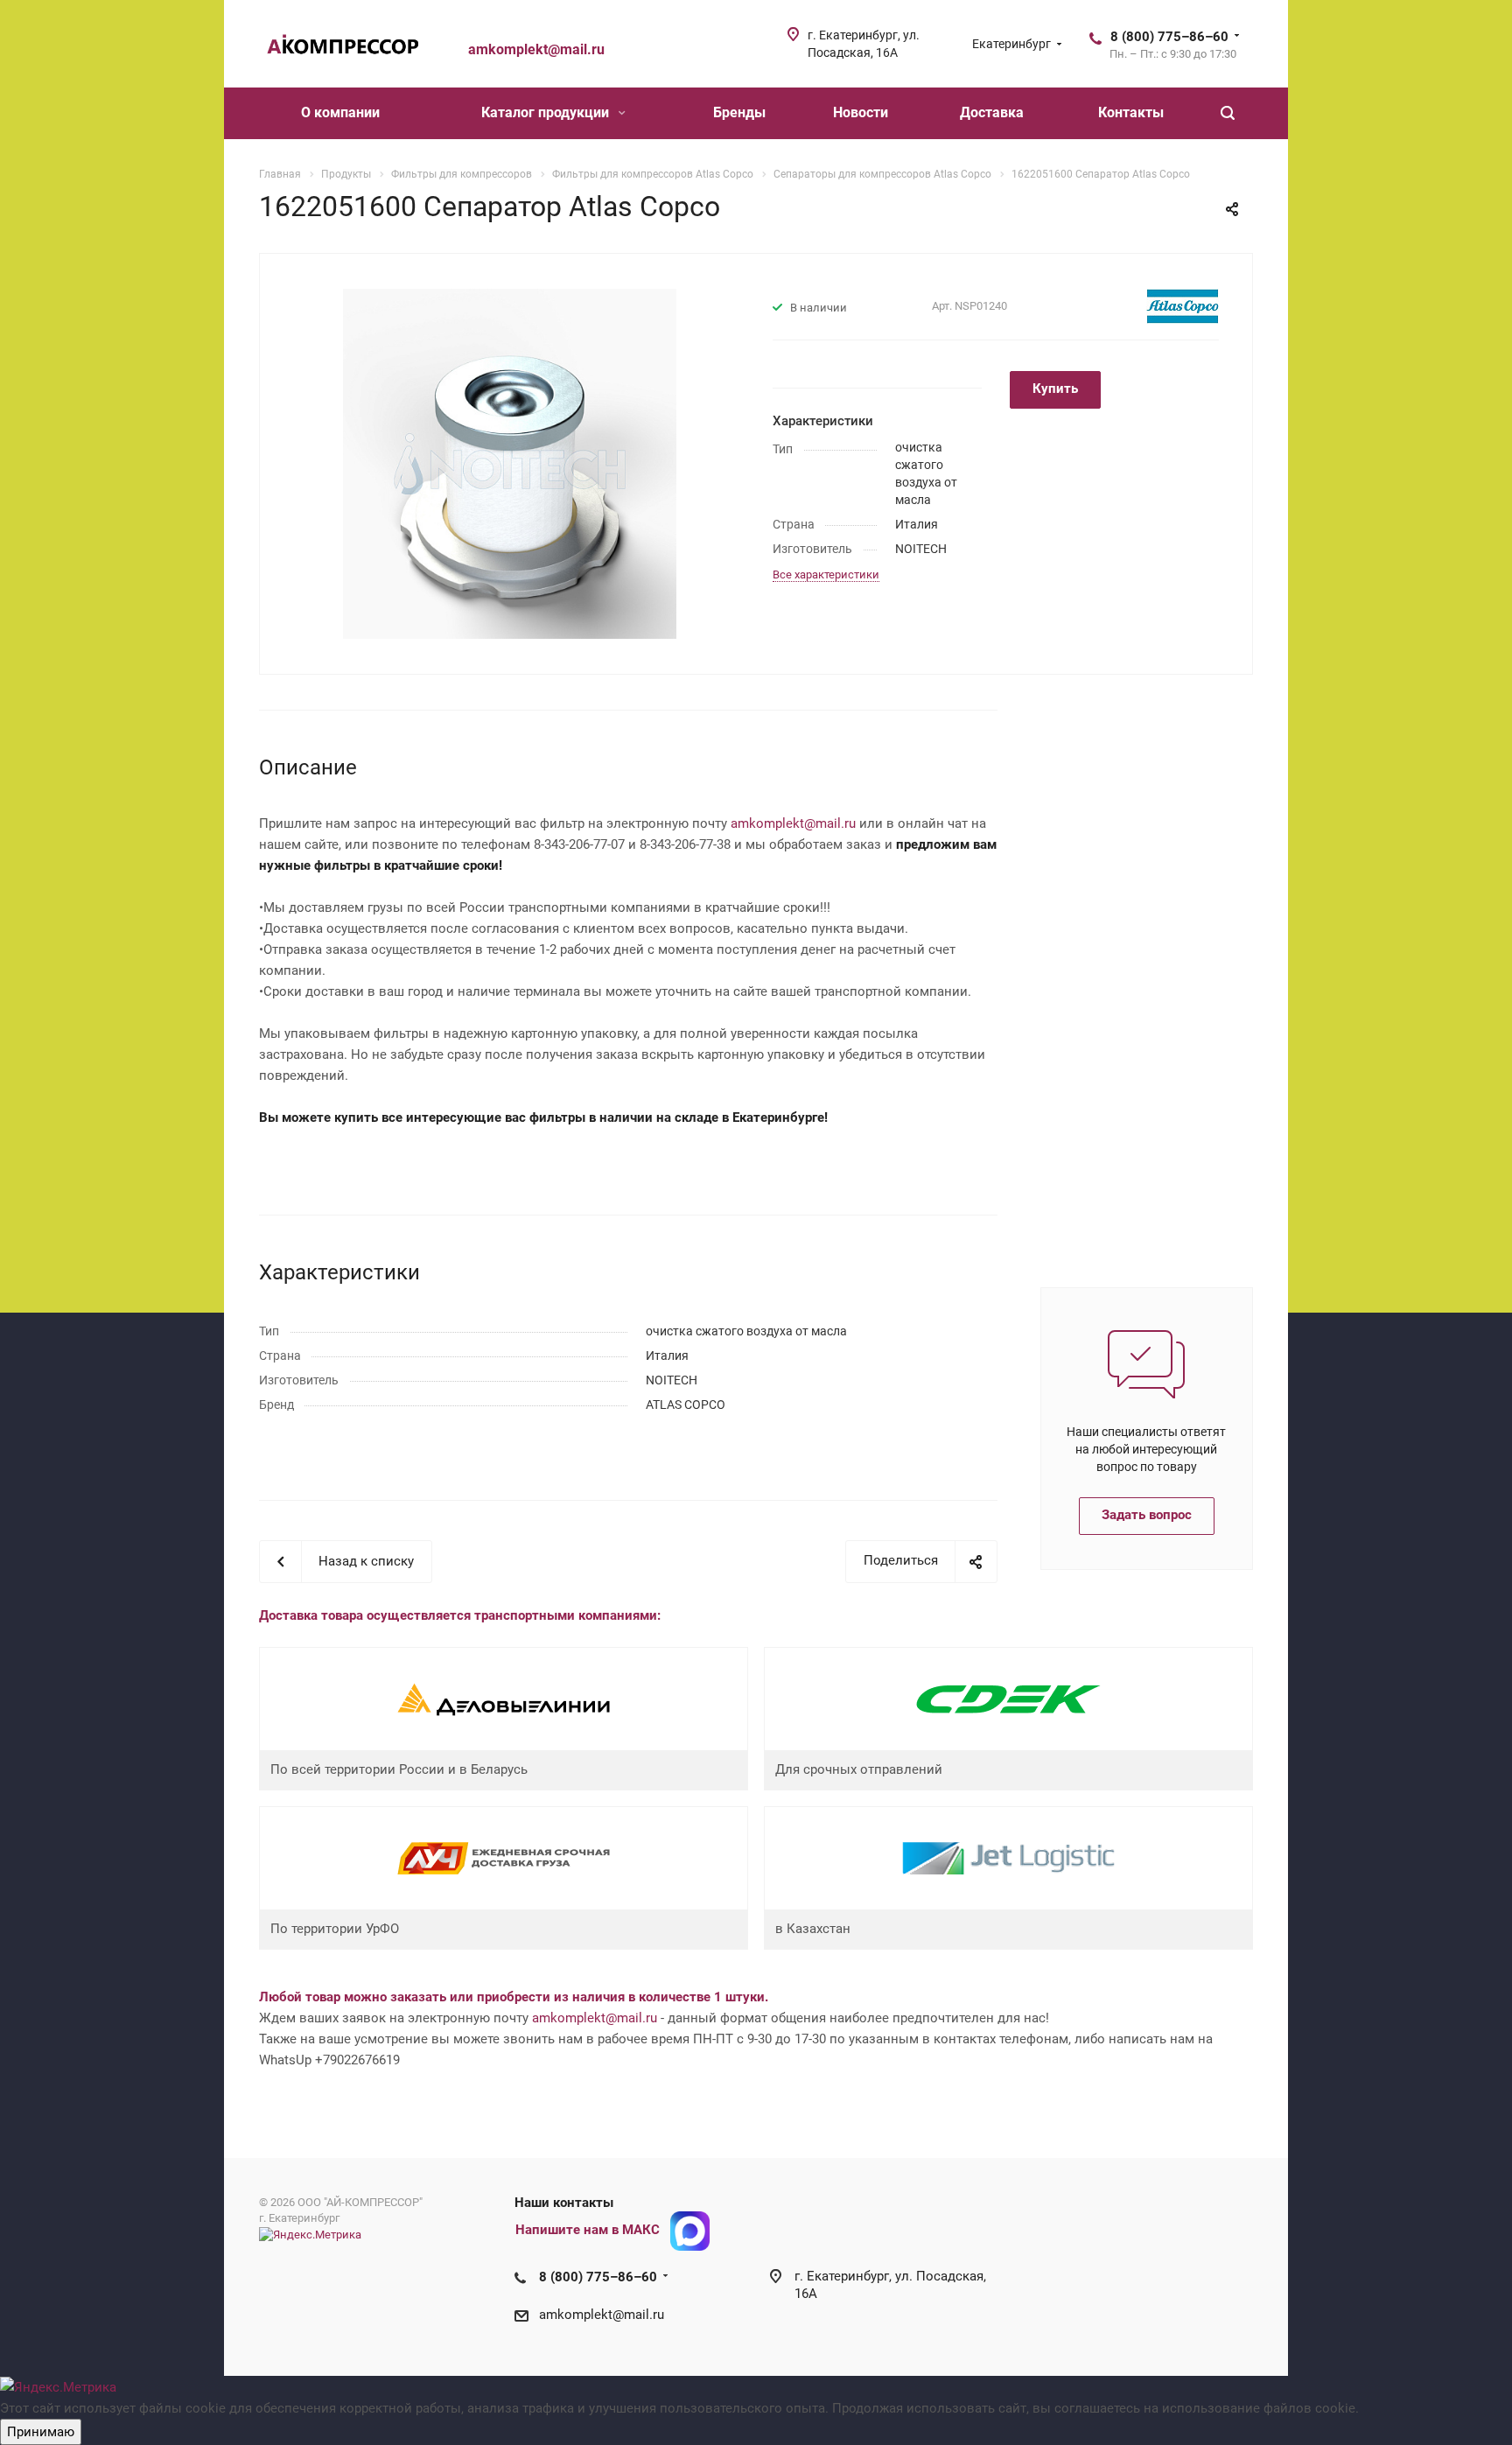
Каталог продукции (547, 112)
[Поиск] (1228, 113)
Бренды (739, 112)
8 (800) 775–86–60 (1169, 37)
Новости (861, 112)
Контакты (1131, 112)
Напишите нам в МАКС (588, 2230)
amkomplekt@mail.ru (793, 823)
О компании (340, 112)
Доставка (992, 112)
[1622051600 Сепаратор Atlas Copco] (510, 463)
